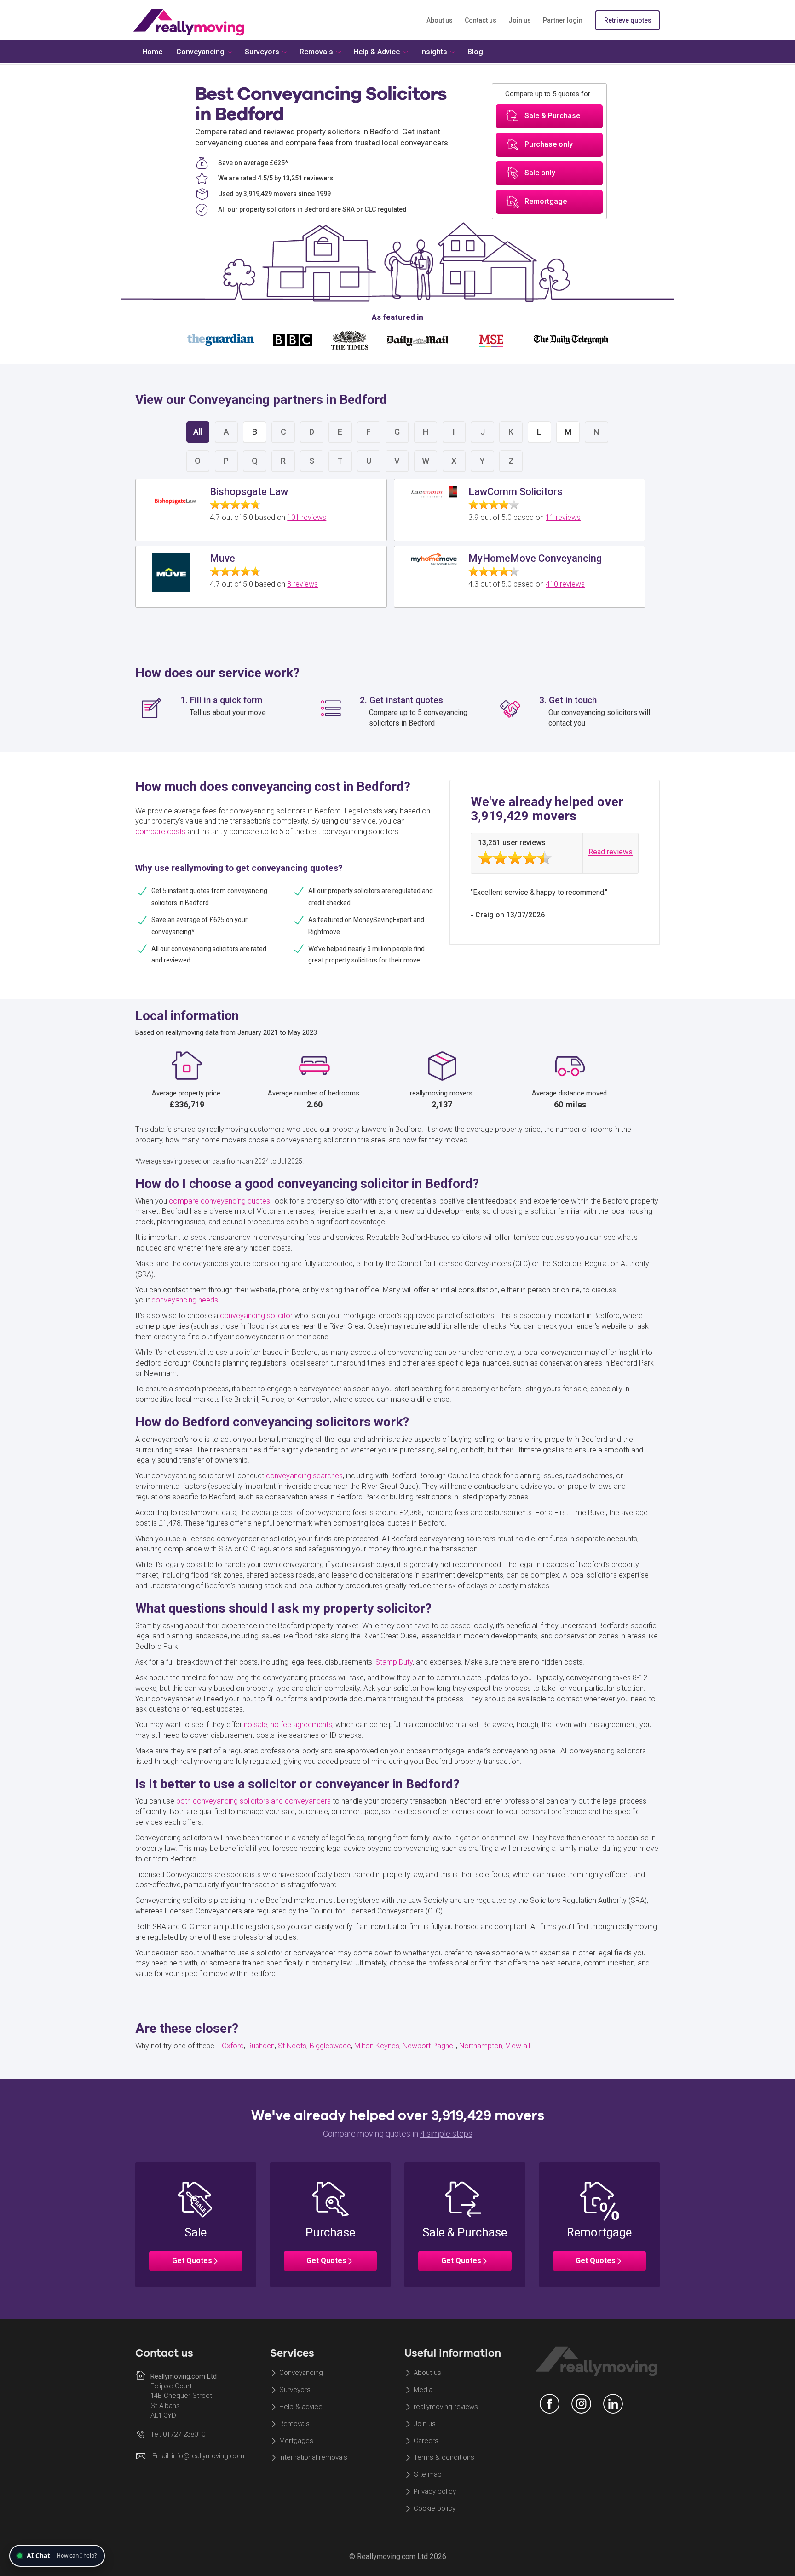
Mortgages (296, 2441)
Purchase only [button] (549, 145)
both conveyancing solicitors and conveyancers (253, 1801)
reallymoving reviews (446, 2407)
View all (518, 2046)
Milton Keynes (377, 2046)
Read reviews (611, 852)
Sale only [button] (540, 173)
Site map (428, 2475)
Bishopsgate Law (249, 492)
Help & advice (301, 2407)
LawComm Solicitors (516, 492)
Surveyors (295, 2390)
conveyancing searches (304, 1476)
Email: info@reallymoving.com (198, 2456)
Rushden (261, 2046)
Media (423, 2390)
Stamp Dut (392, 1662)
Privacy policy (435, 2492)
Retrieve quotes (628, 20)
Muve (222, 558)
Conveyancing (301, 2373)
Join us (520, 20)
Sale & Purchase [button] (552, 116)
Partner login (563, 20)
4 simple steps (446, 2134)
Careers (426, 2441)
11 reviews (563, 517)
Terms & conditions (444, 2458)
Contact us (481, 20)
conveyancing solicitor (256, 1316)
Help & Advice (377, 52)
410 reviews (565, 584)
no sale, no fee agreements (288, 1725)
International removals (313, 2458)
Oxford (233, 2046)
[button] (196, 2224)
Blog (475, 52)
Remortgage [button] (546, 202)
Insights (434, 52)
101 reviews (307, 517)
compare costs (160, 832)
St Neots (292, 2046)
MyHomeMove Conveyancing (535, 558)
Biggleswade (330, 2046)
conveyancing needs (185, 1300)
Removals (294, 2424)
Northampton (481, 2046)
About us (440, 20)
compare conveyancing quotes (219, 1201)
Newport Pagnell (429, 2046)
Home (152, 52)
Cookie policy (435, 2508)
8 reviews (302, 584)
